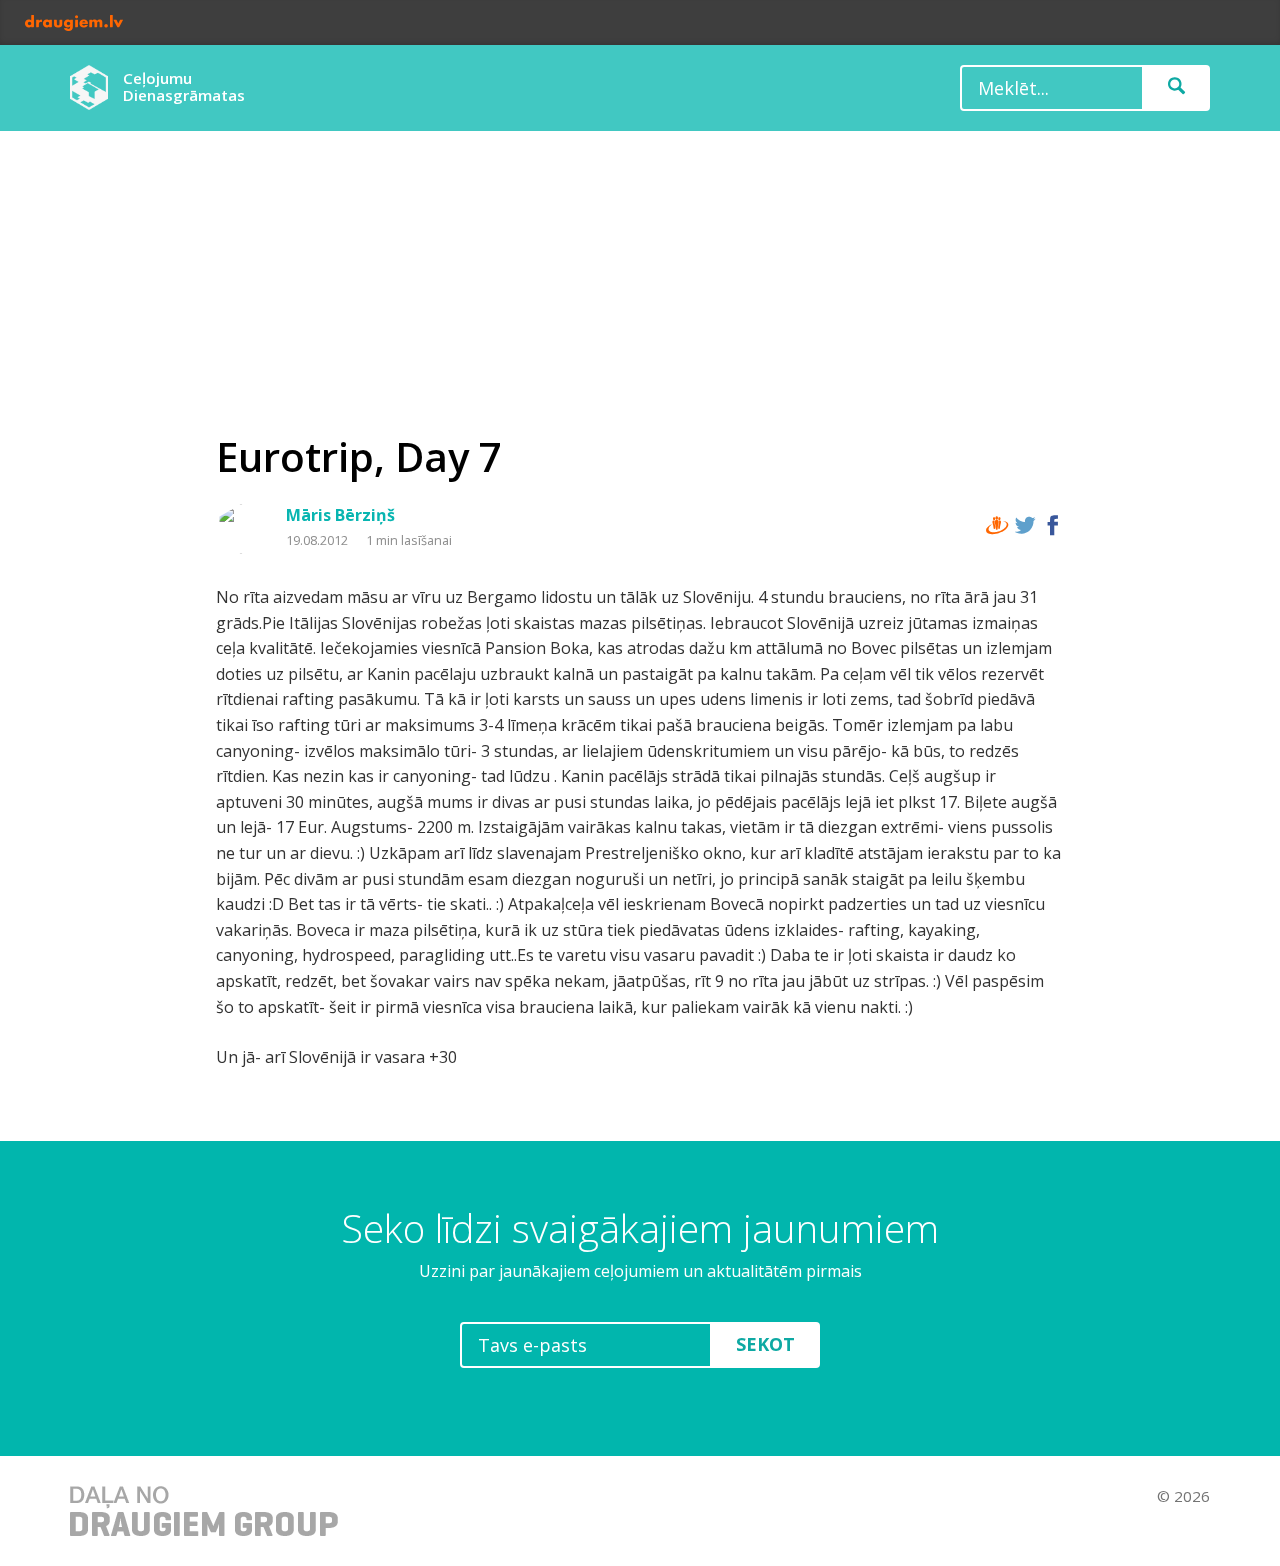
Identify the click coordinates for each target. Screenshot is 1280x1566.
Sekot (765, 1344)
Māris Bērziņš (340, 515)
